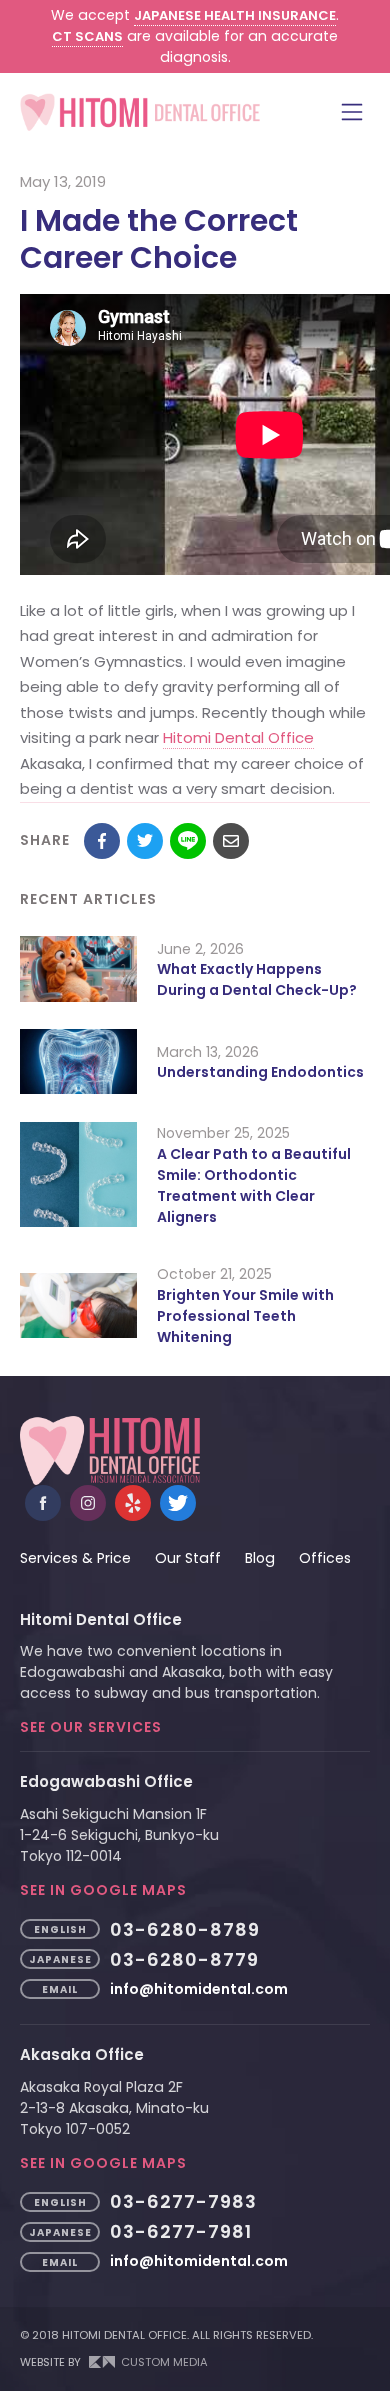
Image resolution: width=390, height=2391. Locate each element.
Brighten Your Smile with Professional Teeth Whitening (245, 1316)
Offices (325, 1558)
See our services (91, 1727)
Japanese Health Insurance (235, 15)
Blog (260, 1558)
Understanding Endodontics (260, 1072)
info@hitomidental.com (199, 1989)
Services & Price (75, 1558)
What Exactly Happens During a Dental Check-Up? (257, 979)
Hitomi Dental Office (238, 737)
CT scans (87, 36)
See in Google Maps (103, 1890)
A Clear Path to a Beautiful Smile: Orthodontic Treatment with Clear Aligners (254, 1185)
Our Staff (188, 1558)
